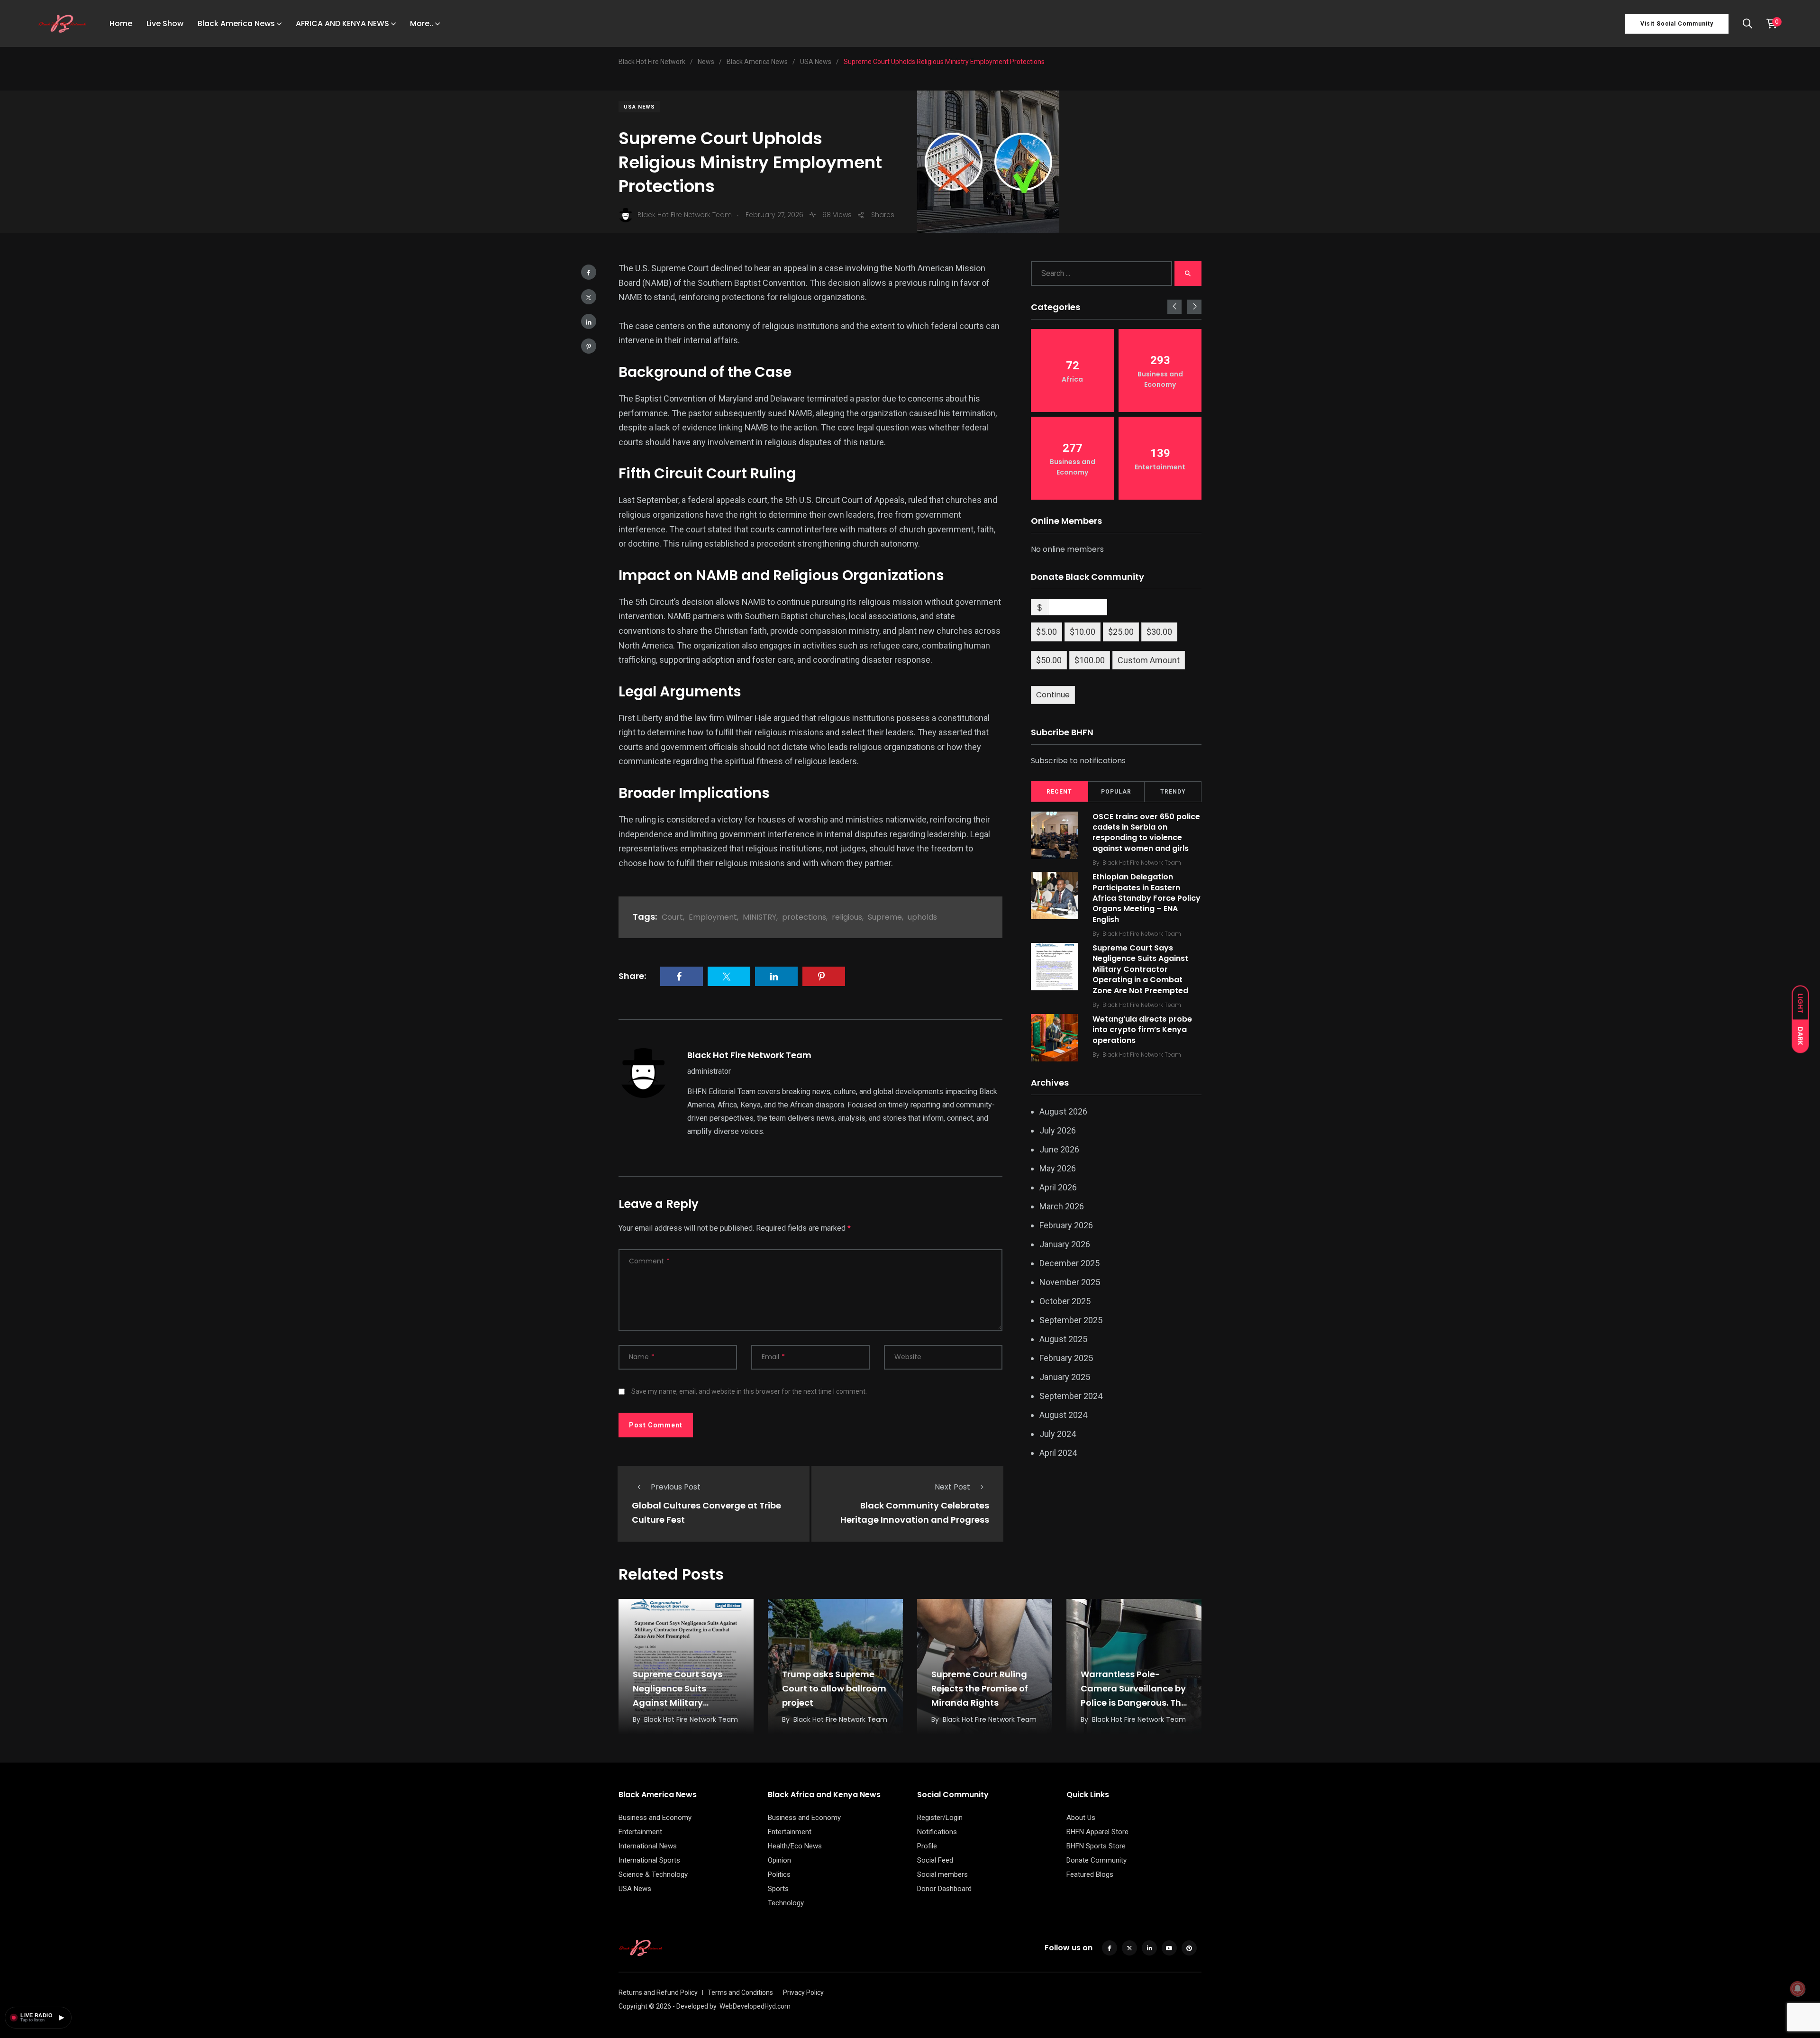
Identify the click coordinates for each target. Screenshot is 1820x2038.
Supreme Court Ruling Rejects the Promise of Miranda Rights (980, 1688)
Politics (779, 1874)
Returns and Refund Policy (658, 1992)
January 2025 (1065, 1377)
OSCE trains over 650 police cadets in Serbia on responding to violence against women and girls (1146, 832)
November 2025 (1070, 1282)
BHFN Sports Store (1096, 1846)
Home (121, 23)
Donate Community (1097, 1860)
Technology (786, 1903)
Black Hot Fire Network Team (749, 1055)
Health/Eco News (795, 1846)
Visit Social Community (1677, 24)
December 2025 (1069, 1263)
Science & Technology (653, 1874)
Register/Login (940, 1818)
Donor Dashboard (944, 1889)
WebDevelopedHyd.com (755, 2006)
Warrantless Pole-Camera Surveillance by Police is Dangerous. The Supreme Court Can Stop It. (1133, 1703)
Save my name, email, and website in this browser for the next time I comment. (749, 1391)
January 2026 (1065, 1244)
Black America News (236, 23)
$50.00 (1049, 660)
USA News (639, 107)
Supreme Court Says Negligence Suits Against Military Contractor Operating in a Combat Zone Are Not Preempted (1140, 969)
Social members (942, 1874)
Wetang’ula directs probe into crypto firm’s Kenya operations (1142, 1030)
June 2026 (1059, 1149)
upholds (922, 917)
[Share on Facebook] (589, 272)
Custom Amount (1149, 660)
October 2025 (1065, 1301)
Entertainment (640, 1832)
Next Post (952, 1487)
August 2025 (1063, 1339)
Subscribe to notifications (1078, 761)
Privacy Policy (803, 1992)
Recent (1059, 792)
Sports (778, 1889)
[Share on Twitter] (589, 297)
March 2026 (1062, 1206)
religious (847, 917)
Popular (1116, 792)
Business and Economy (655, 1818)
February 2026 (1066, 1225)
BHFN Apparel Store (1097, 1832)
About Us (1081, 1818)
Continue (1053, 695)
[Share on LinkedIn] (589, 321)
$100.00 (1090, 660)
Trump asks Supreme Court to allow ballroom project (834, 1688)
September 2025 (1071, 1320)
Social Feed (935, 1860)
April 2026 (1058, 1187)
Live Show (165, 23)
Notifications (937, 1832)
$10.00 (1083, 632)
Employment (713, 917)
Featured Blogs (1090, 1874)
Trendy (1173, 792)
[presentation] (1174, 307)
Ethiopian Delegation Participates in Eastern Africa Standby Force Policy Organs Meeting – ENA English (1147, 898)
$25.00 (1121, 632)
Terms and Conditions (740, 1992)
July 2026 (1058, 1130)
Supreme (885, 917)
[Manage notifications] (1798, 1989)
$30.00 (1159, 632)
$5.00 (1046, 632)
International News (648, 1846)
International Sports (649, 1860)
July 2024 (1058, 1434)
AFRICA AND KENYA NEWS (342, 23)
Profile (927, 1846)
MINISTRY (760, 917)
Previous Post (676, 1487)
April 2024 (1058, 1453)
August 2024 (1063, 1415)
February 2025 (1066, 1358)
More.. (422, 23)
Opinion (779, 1860)
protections (804, 917)
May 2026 (1058, 1168)
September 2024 (1071, 1396)
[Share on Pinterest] (589, 346)
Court (672, 917)
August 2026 (1063, 1111)
